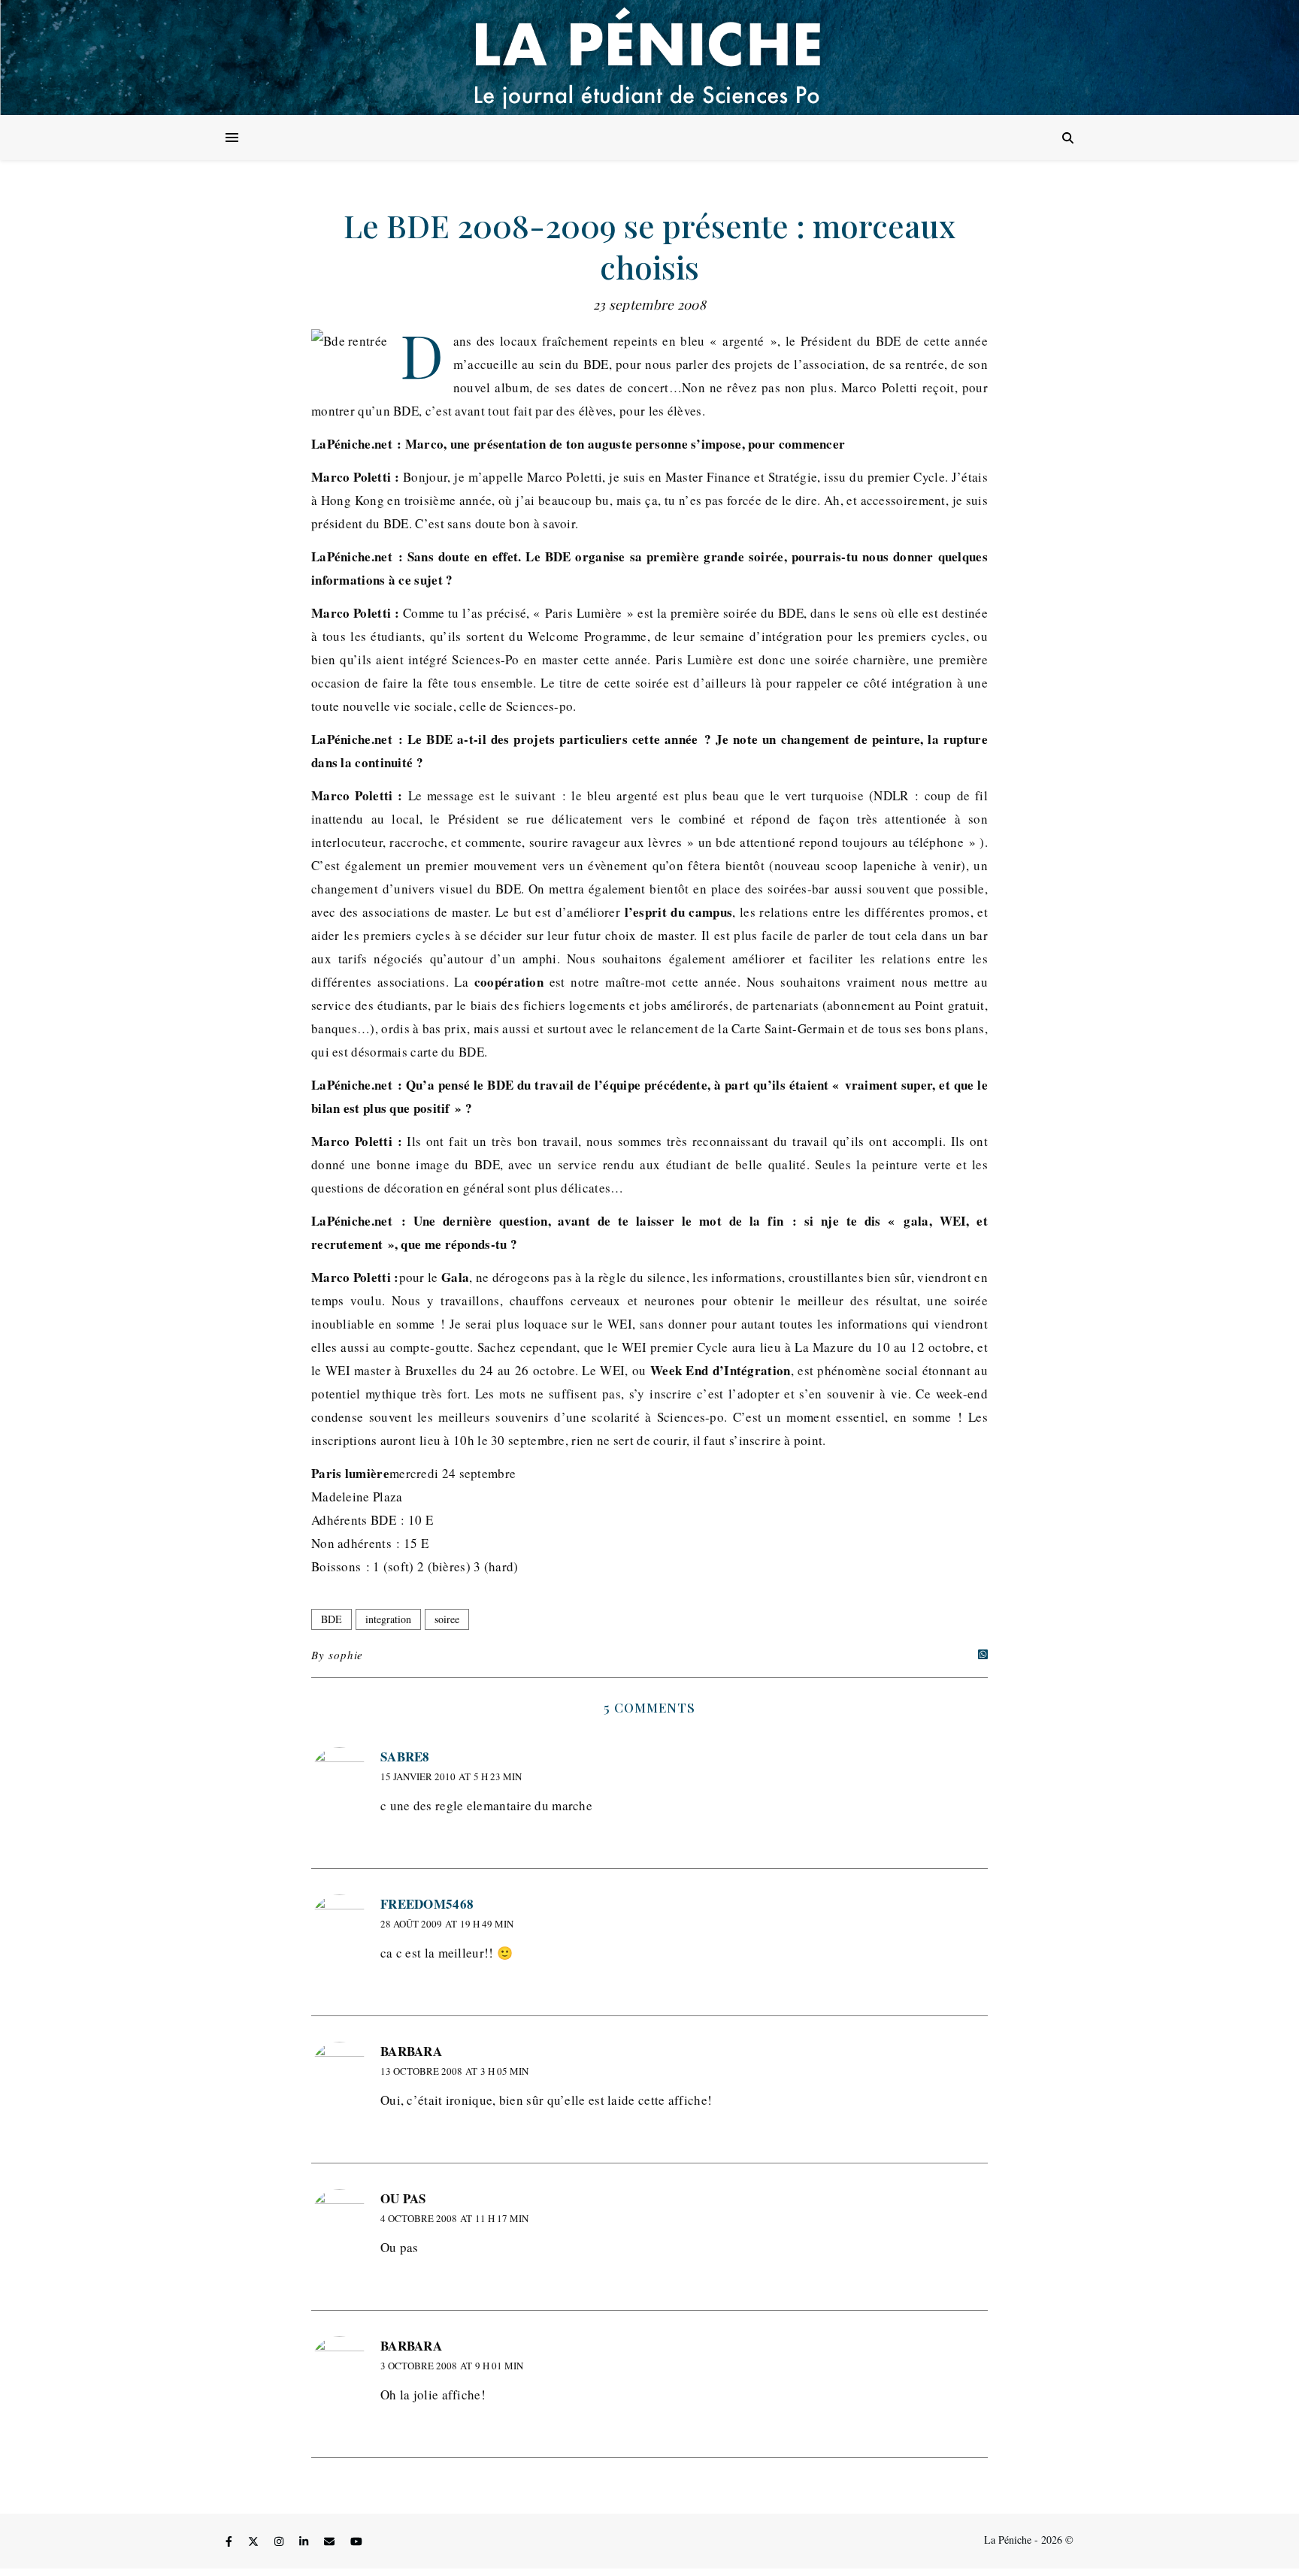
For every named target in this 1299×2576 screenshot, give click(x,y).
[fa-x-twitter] (255, 2542)
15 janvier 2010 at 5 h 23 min (451, 1776)
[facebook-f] (230, 2542)
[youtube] (356, 2542)
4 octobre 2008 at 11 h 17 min (454, 2218)
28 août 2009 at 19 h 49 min (447, 1924)
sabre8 (405, 1757)
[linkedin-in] (305, 2542)
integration (388, 1619)
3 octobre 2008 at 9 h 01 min (452, 2366)
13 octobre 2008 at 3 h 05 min (454, 2071)
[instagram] (280, 2542)
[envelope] (331, 2542)
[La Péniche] (649, 57)
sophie (346, 1655)
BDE (332, 1619)
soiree (447, 1619)
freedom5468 (427, 1904)
